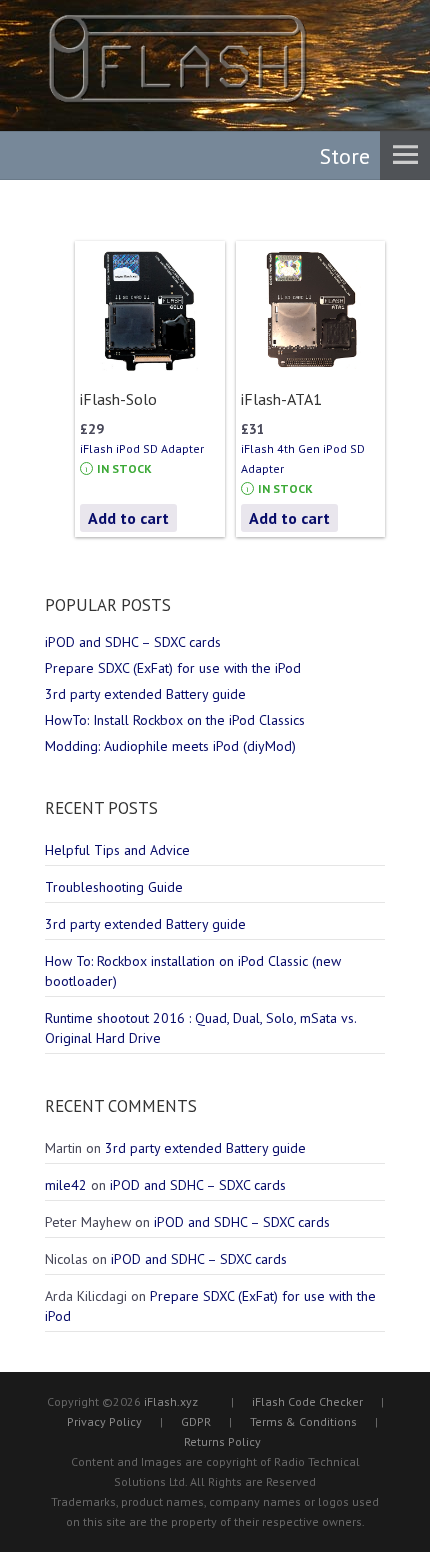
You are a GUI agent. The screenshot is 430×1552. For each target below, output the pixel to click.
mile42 (66, 1185)
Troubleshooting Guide (114, 887)
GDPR (196, 1421)
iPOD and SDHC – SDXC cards (133, 642)
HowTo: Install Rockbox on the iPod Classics (175, 720)
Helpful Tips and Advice (117, 850)
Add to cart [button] (128, 518)
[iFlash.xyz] (177, 59)
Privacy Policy (104, 1421)
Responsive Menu (405, 155)
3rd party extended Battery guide (145, 694)
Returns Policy (222, 1441)
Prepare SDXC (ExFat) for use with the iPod (173, 668)
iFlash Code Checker (307, 1401)
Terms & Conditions (303, 1421)
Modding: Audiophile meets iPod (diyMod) (170, 746)
